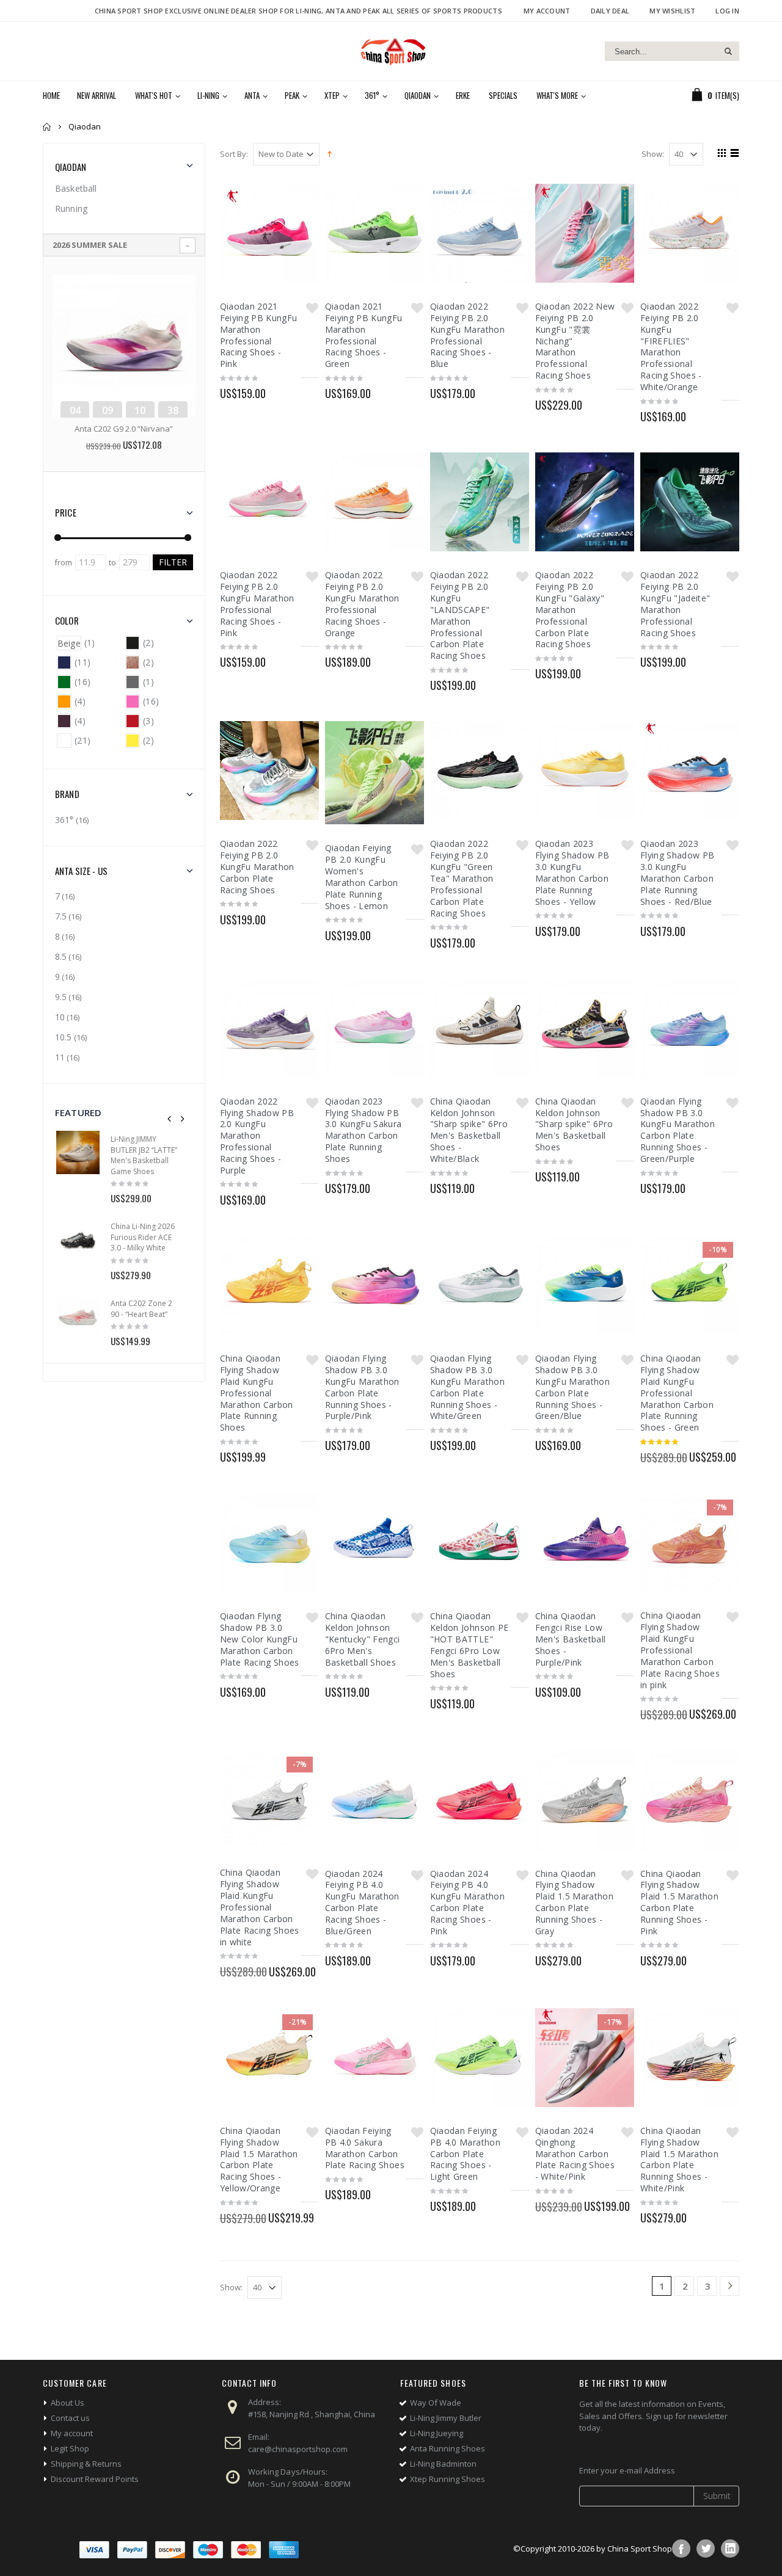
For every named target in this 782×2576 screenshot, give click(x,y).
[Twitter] (706, 2549)
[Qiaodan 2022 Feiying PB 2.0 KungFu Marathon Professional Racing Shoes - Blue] (480, 233)
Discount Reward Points (95, 2479)
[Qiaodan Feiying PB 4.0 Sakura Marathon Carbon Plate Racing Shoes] (375, 2058)
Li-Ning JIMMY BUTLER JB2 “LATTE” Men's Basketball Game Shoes (144, 1155)
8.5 (61, 956)
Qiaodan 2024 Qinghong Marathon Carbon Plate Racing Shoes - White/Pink (575, 2154)
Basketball (76, 188)
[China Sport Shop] (391, 51)
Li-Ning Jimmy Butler (446, 2418)
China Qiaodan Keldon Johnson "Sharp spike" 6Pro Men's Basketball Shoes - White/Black (469, 1130)
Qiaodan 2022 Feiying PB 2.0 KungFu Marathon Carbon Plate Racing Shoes (257, 867)
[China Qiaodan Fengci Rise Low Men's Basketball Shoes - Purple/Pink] (585, 1543)
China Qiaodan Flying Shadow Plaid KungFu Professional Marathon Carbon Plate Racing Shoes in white (260, 1907)
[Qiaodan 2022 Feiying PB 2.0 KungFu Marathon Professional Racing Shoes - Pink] (269, 502)
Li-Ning (208, 95)
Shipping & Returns (86, 2464)
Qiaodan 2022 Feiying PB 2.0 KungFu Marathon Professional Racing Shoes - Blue (467, 335)
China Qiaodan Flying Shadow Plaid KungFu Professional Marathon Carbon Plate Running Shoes (257, 1393)
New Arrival (97, 95)
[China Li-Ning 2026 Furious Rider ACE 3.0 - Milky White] (78, 1240)
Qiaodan (418, 95)
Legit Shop (70, 2448)
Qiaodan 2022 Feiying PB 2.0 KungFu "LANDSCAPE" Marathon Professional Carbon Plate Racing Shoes (460, 615)
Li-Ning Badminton (443, 2464)
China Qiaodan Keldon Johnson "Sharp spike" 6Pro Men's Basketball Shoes (574, 1124)
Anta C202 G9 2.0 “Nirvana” (124, 429)
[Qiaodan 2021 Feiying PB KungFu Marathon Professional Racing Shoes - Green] (375, 233)
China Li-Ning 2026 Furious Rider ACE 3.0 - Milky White (143, 1237)
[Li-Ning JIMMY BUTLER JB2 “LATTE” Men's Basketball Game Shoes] (78, 1152)
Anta (252, 95)
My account (72, 2433)
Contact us (70, 2418)
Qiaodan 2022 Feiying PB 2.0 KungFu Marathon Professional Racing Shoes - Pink (257, 604)
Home (47, 127)
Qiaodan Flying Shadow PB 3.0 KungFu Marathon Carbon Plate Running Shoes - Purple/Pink (362, 1387)
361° (372, 95)
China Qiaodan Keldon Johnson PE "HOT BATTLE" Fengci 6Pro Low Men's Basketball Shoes (470, 1645)
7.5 (61, 916)
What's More (557, 95)
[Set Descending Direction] (330, 153)
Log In (727, 11)
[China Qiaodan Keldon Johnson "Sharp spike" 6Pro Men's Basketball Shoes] (585, 1028)
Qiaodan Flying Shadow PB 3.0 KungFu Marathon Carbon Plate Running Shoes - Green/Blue (572, 1387)
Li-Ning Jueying (437, 2433)
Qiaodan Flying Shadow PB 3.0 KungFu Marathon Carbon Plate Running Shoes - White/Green (467, 1387)
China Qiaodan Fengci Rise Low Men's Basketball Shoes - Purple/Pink (571, 1639)
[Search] (728, 51)
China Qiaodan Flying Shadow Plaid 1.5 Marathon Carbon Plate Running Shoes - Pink (679, 1902)
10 (60, 1017)
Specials (503, 95)
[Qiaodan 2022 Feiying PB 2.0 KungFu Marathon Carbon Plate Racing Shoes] (269, 771)
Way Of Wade (436, 2403)
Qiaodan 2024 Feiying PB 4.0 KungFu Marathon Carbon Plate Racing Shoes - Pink (467, 1902)
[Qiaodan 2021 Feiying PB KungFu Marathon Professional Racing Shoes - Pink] (269, 233)
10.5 (64, 1037)
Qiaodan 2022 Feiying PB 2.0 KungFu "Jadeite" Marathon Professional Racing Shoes (675, 604)
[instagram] (730, 2549)
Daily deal (610, 11)
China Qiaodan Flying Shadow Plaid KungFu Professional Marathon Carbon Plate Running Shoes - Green (677, 1393)
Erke (463, 95)
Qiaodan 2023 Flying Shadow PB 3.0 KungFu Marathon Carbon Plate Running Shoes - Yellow (572, 872)
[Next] (730, 2287)
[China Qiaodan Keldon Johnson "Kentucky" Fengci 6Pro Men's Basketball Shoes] (375, 1543)
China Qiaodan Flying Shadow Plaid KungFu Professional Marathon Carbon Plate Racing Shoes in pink (680, 1650)
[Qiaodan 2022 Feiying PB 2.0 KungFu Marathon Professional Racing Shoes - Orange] (375, 502)
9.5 (61, 997)
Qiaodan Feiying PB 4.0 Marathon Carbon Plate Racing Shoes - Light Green (465, 2154)
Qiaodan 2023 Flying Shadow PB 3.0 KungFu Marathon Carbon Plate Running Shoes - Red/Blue (678, 872)
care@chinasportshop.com (298, 2449)
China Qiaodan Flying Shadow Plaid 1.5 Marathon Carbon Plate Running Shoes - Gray (574, 1902)
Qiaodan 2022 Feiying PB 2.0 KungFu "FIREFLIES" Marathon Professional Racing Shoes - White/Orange (671, 346)
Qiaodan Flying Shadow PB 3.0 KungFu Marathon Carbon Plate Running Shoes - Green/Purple (678, 1130)
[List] (733, 154)
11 (60, 1057)
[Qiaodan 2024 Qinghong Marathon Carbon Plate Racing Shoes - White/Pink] (585, 2058)
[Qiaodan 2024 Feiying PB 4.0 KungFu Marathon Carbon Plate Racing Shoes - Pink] (480, 1800)
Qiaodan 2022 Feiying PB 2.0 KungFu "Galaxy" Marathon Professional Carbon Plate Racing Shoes (570, 609)
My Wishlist (672, 11)
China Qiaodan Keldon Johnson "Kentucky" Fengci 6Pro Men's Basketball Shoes (363, 1639)
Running (71, 209)
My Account (547, 11)
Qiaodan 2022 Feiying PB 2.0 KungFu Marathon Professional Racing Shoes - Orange (362, 604)
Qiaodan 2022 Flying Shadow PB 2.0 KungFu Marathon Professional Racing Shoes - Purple (257, 1136)
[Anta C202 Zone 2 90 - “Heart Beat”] (78, 1317)
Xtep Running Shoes (448, 2479)
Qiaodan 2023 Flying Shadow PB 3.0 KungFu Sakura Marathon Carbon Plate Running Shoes (364, 1130)
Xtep (332, 95)
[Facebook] (681, 2549)
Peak (292, 95)
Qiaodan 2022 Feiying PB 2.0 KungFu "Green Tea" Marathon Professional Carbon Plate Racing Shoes (462, 878)
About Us (68, 2403)
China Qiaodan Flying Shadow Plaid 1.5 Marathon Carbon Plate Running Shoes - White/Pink (679, 2159)
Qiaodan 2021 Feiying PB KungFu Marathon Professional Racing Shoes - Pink (259, 335)
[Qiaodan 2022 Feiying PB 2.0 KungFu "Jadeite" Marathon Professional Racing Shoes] (690, 502)
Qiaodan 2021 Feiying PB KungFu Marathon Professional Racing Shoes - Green (364, 335)
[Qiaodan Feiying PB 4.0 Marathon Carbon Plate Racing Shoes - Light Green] (480, 2058)
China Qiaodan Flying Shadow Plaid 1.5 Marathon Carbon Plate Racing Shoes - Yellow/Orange (259, 2159)
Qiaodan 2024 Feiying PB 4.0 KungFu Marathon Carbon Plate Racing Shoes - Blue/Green (362, 1902)
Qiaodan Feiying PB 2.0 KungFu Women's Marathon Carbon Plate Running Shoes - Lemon (362, 876)
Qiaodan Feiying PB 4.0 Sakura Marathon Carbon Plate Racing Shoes (365, 2148)
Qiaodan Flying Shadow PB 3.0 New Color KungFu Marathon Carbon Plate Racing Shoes (260, 1639)
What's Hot (154, 95)
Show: (653, 154)
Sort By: (234, 154)
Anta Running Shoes (448, 2448)
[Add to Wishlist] (312, 308)
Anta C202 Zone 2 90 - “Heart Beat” (141, 1309)
